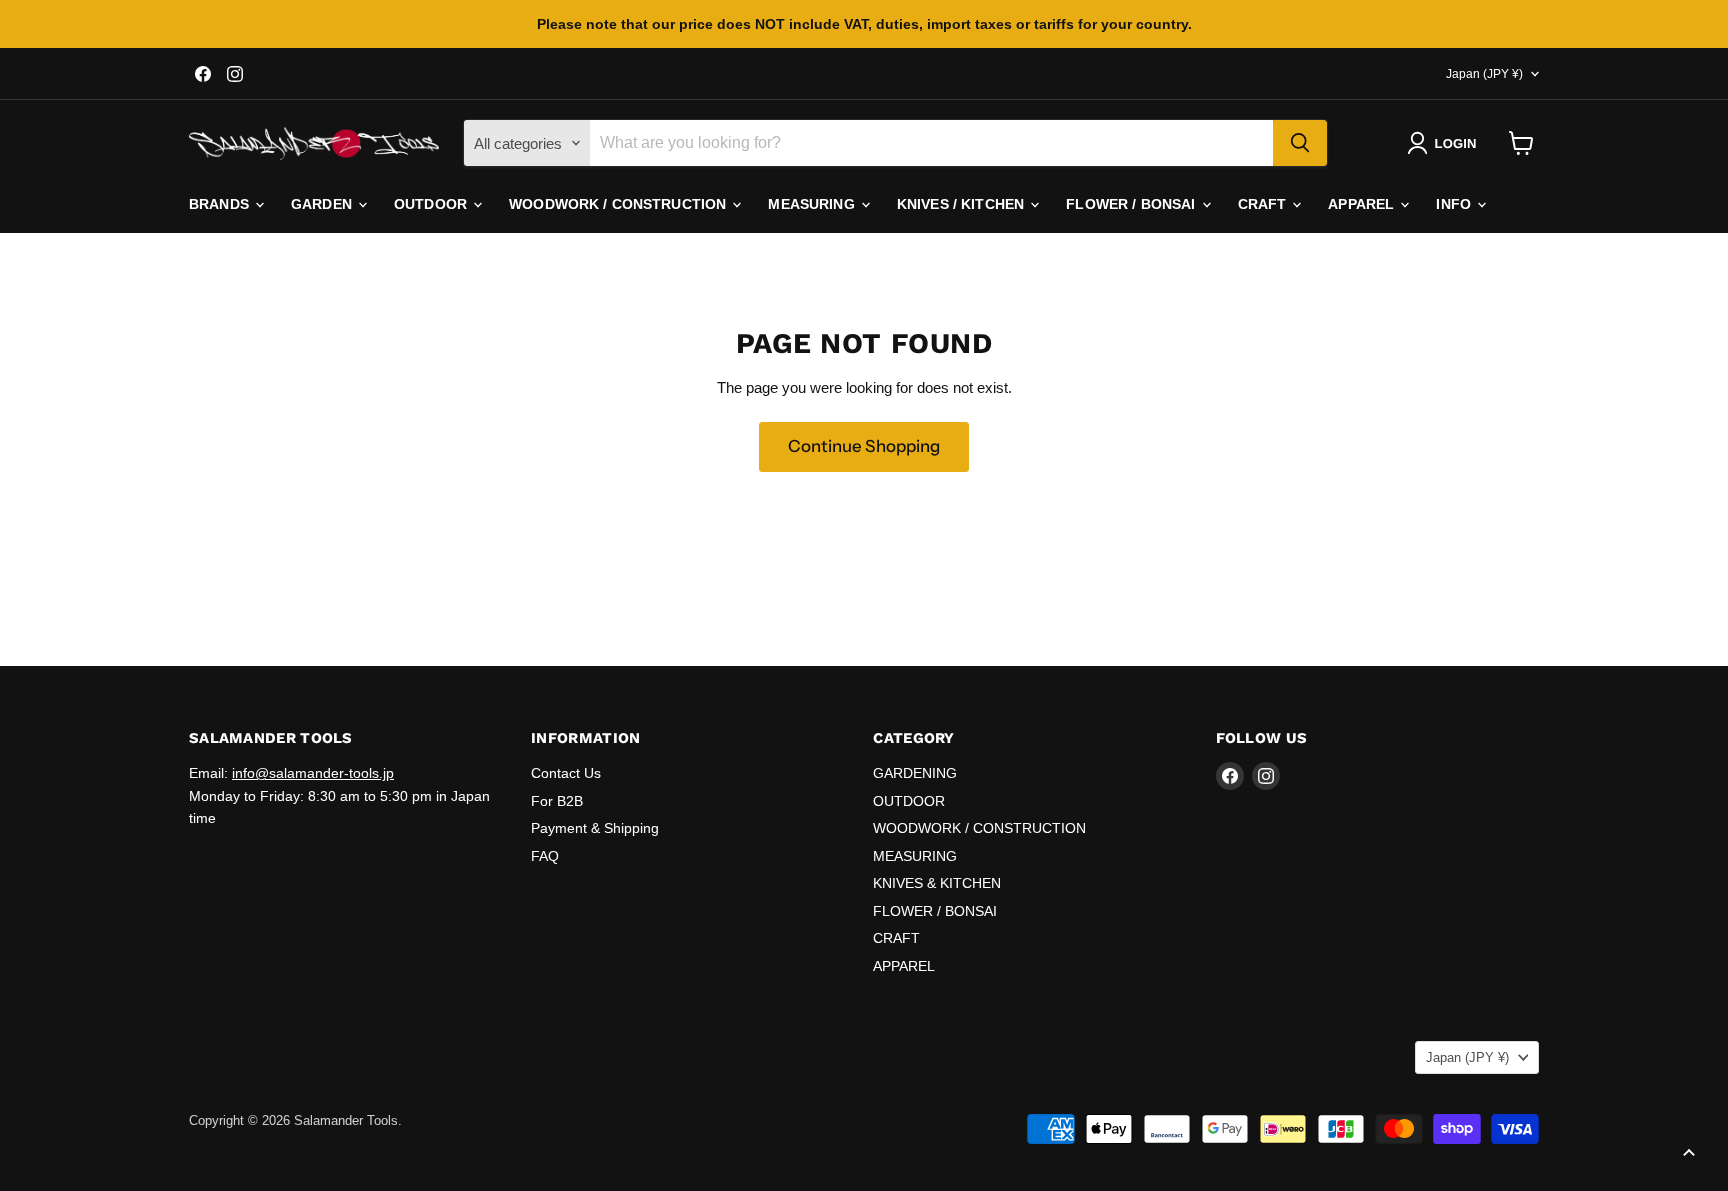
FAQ (545, 856)
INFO (1455, 204)
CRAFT (1264, 204)
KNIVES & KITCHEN (937, 883)
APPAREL (1363, 204)
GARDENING (915, 773)
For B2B (557, 801)
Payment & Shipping (595, 828)
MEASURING (813, 204)
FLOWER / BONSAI (1132, 204)
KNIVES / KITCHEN (962, 204)
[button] (1445, 143)
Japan (1484, 74)
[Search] (1300, 143)
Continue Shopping (864, 446)
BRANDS (221, 204)
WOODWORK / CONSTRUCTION (619, 204)
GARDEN (323, 204)
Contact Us (566, 773)
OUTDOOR (432, 204)
